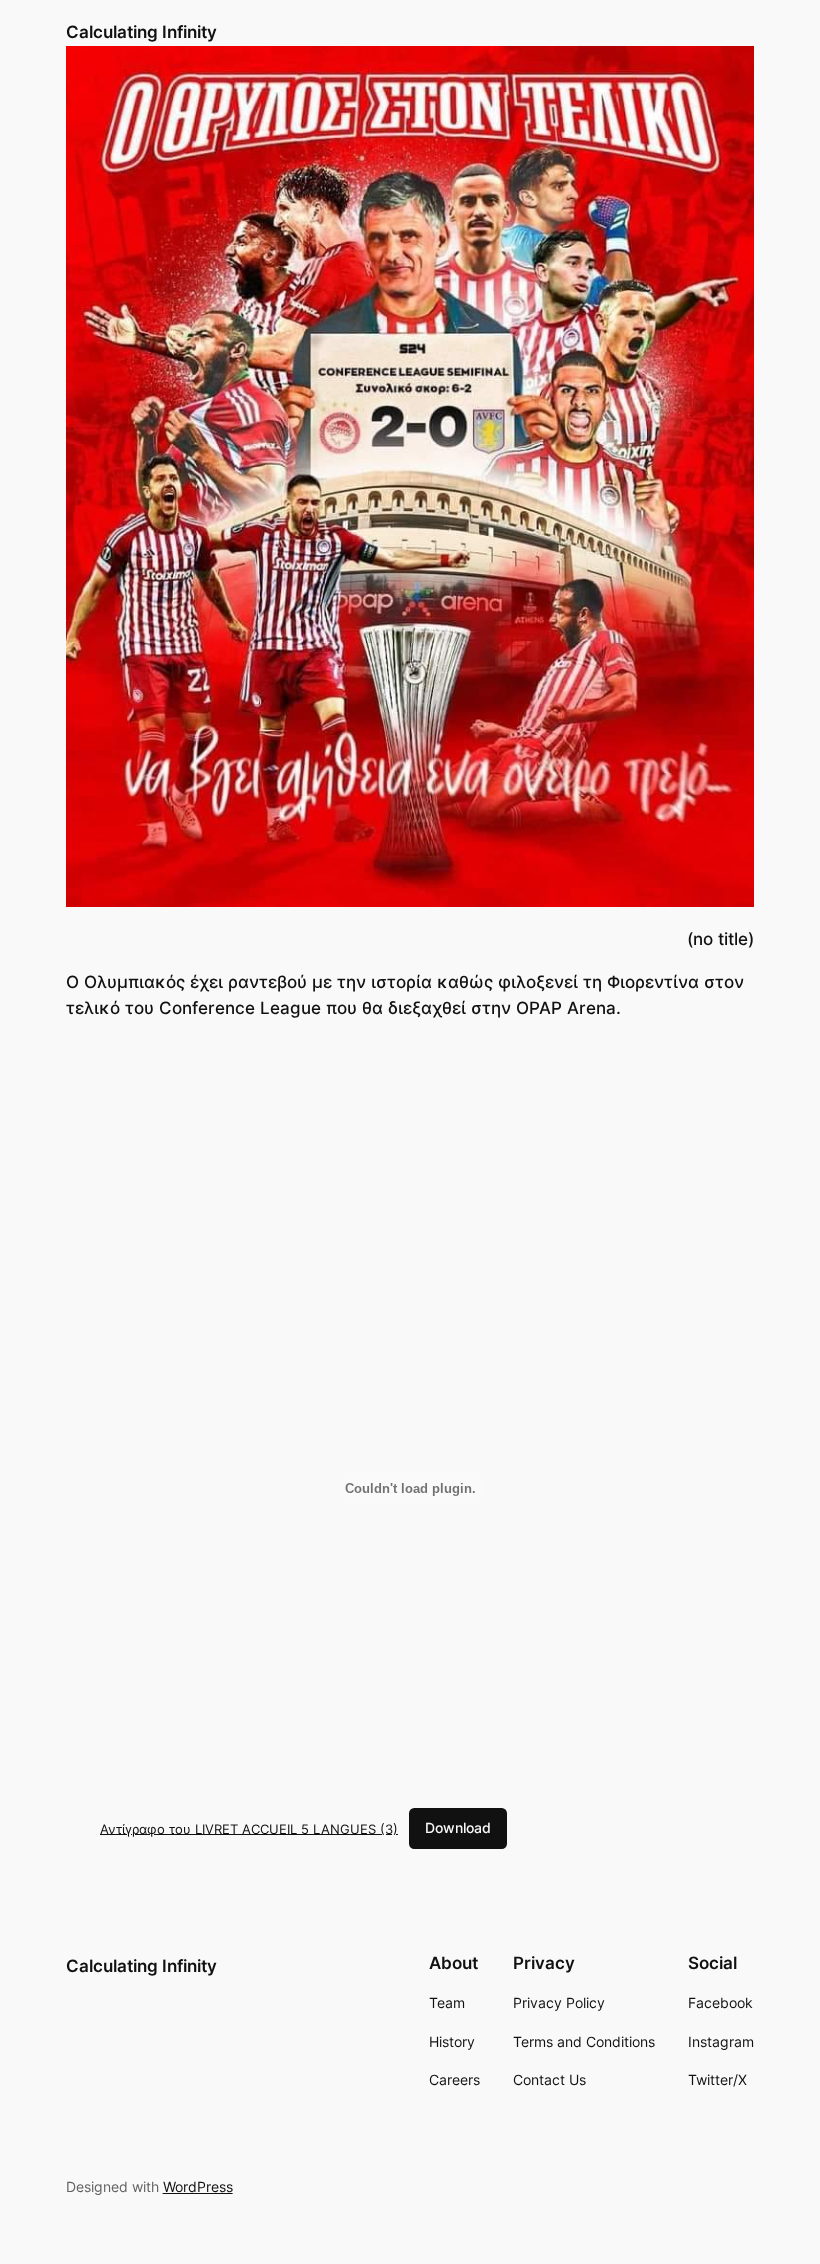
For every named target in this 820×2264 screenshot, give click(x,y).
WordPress (198, 2186)
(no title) (720, 939)
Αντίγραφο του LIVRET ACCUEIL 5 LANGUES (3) (249, 1828)
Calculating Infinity (141, 32)
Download (458, 1827)
